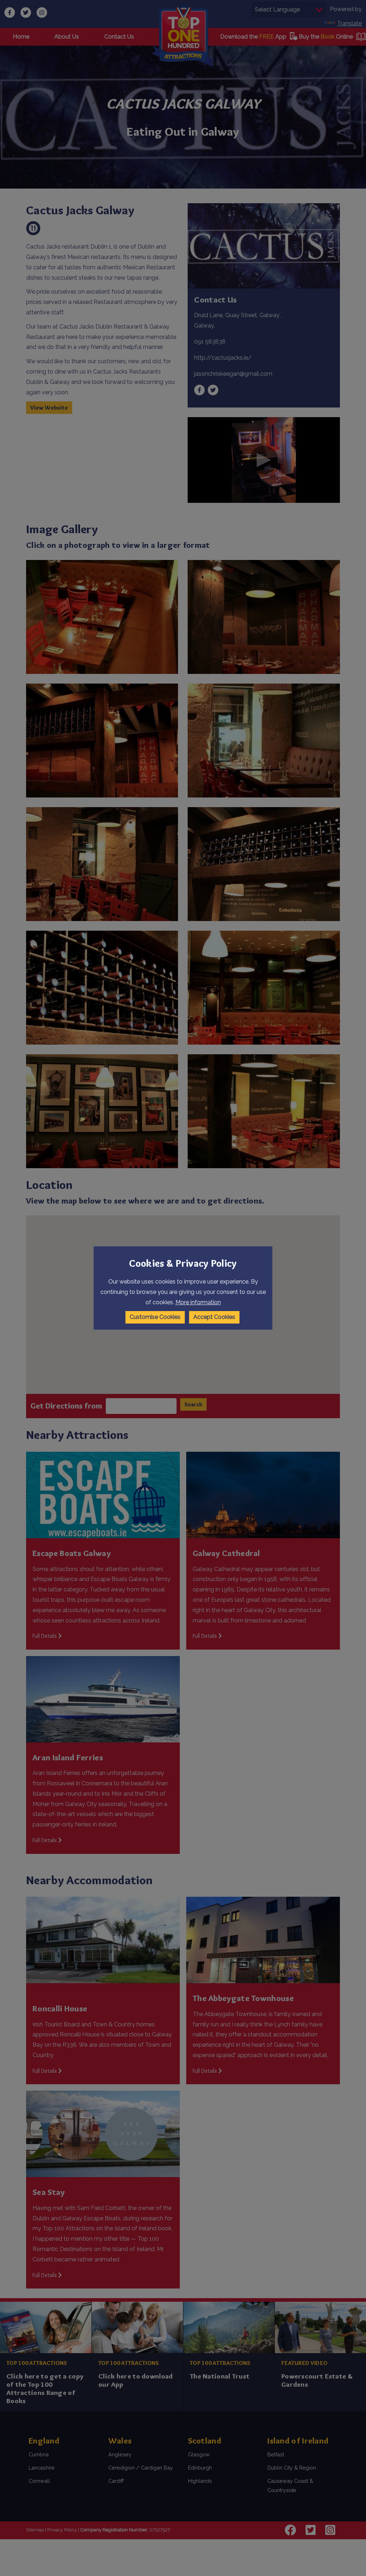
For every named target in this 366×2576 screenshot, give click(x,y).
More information (198, 1302)
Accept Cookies (214, 1317)
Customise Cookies (155, 1317)
